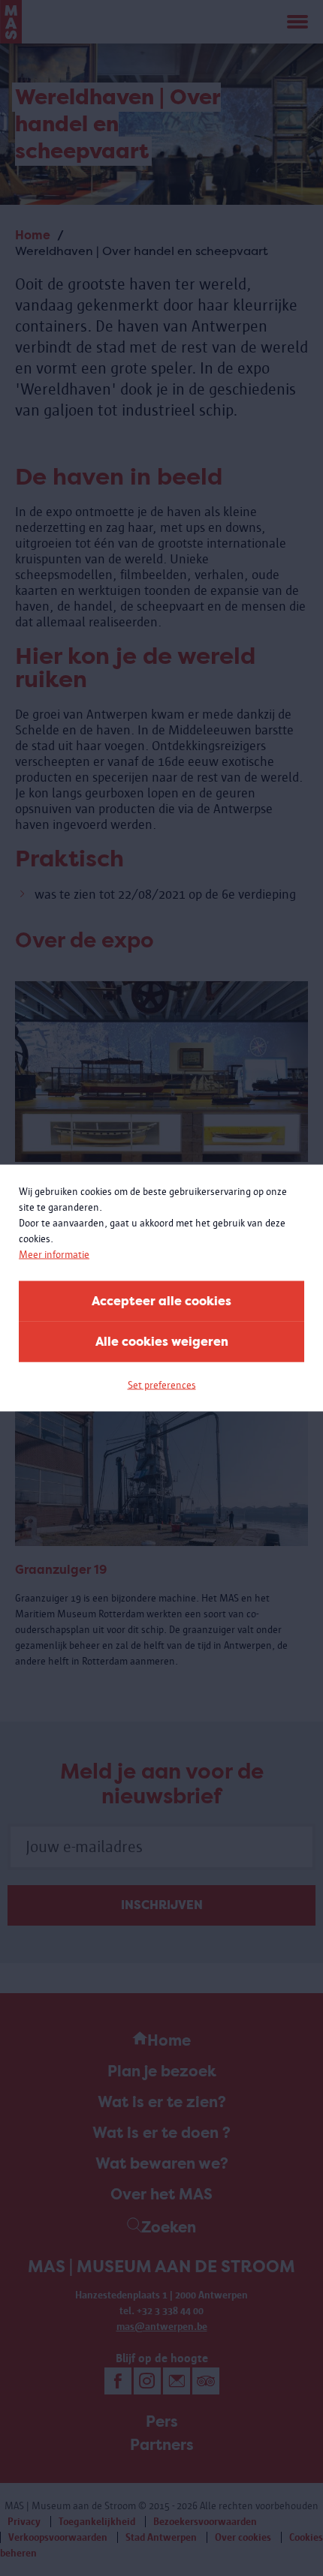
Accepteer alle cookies (161, 1301)
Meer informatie (54, 1255)
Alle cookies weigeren (162, 1342)
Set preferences (162, 1385)
